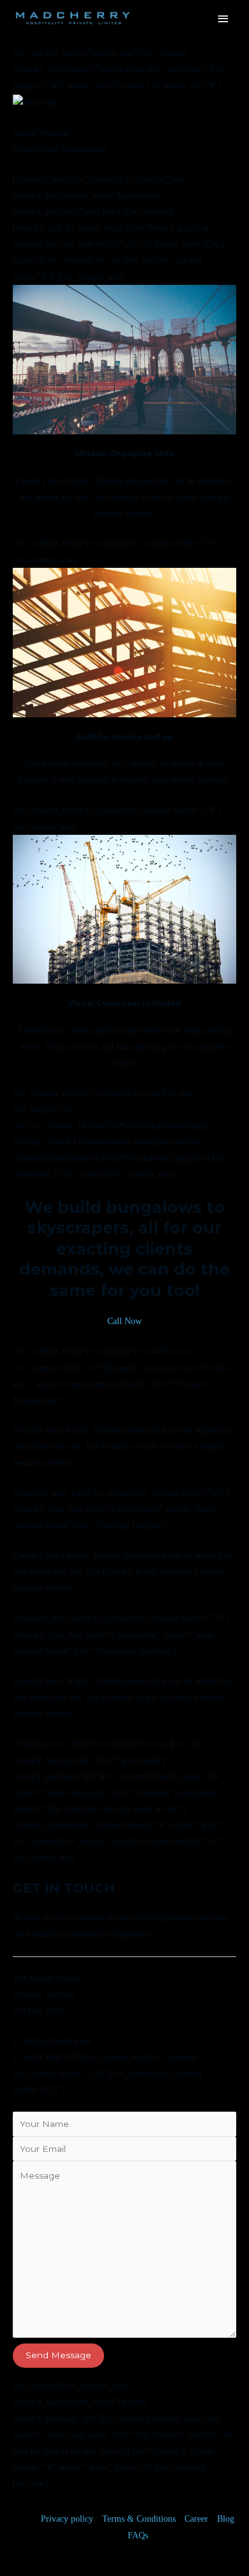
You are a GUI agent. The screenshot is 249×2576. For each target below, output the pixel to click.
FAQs (138, 2535)
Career (196, 2519)
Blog (226, 2519)
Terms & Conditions (139, 2519)
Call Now (124, 1321)
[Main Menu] (223, 19)
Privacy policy (67, 2519)
